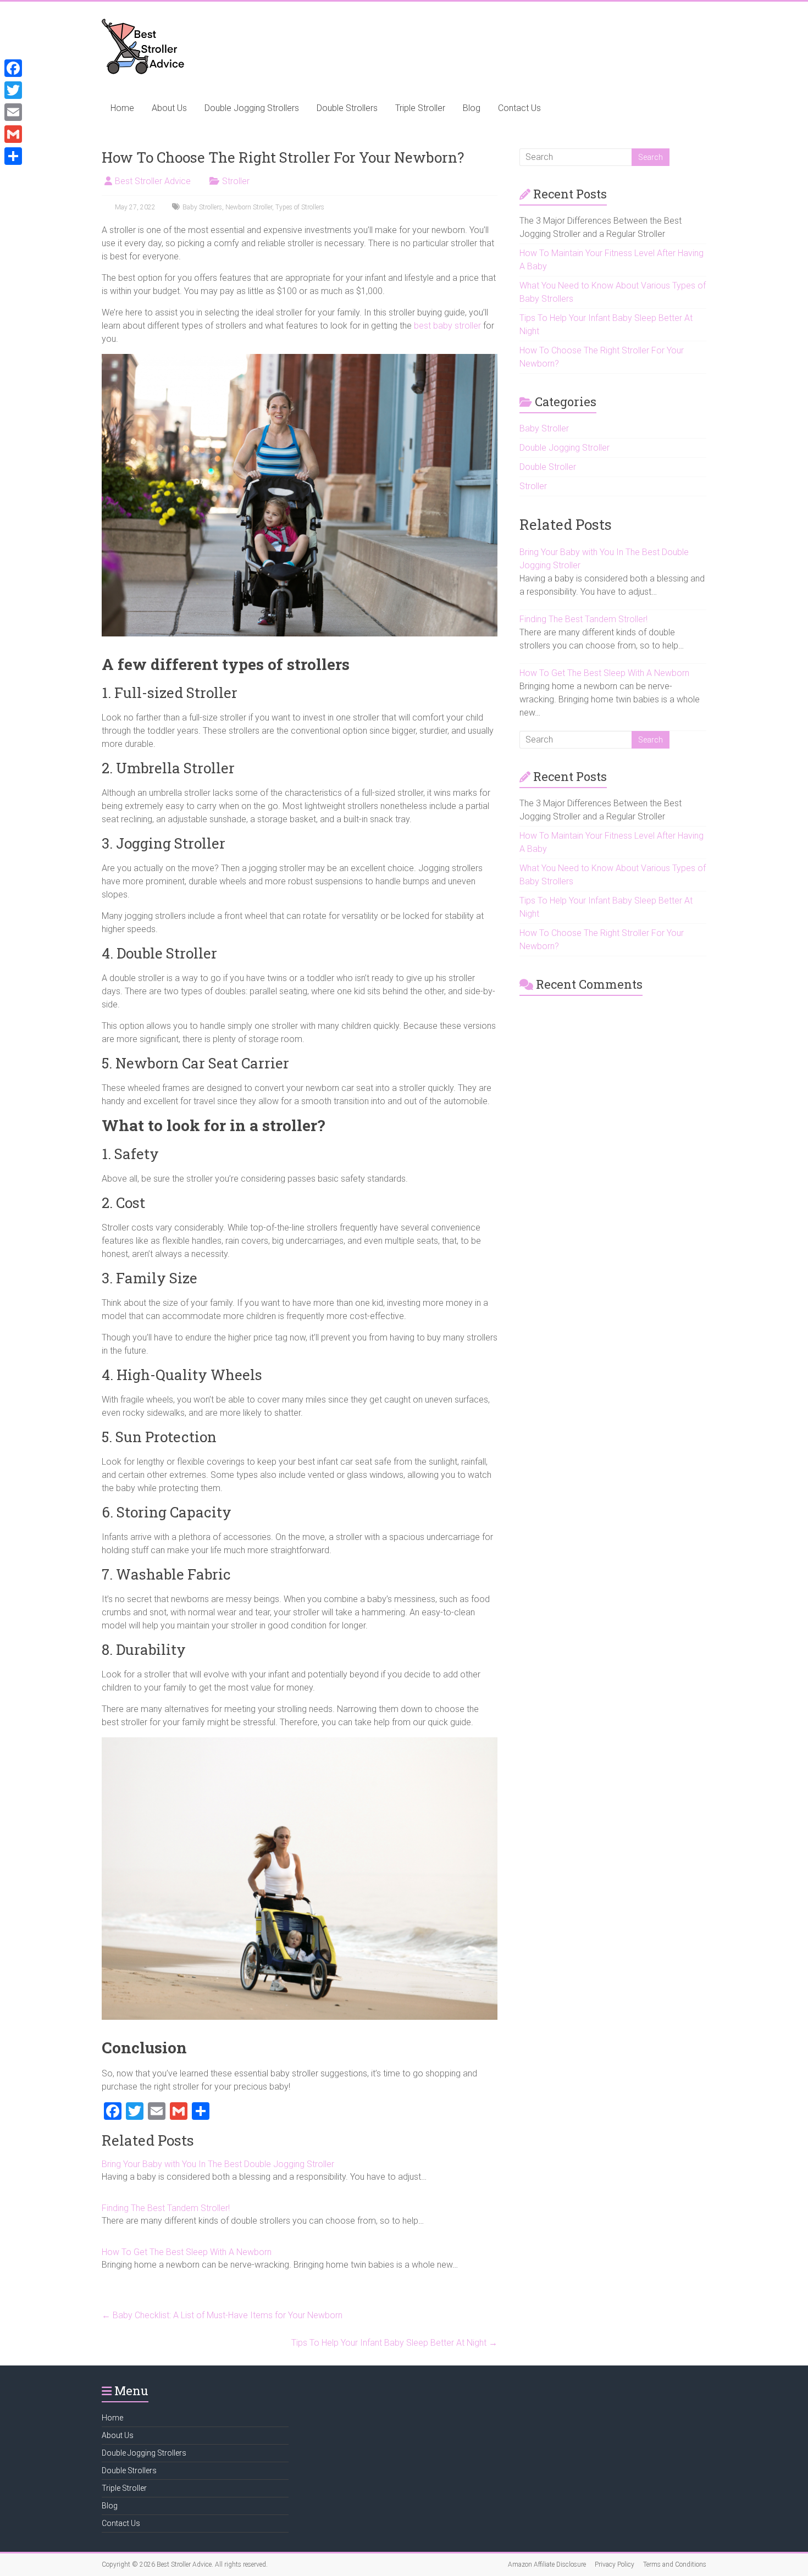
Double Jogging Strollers (252, 108)
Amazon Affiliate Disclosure (547, 2564)
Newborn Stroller (249, 207)
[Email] (13, 112)
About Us (169, 108)
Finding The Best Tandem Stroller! (166, 2208)
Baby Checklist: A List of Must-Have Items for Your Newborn (222, 2315)
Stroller (236, 181)
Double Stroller (548, 467)
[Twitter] (13, 90)
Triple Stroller (420, 108)
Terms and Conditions (675, 2564)
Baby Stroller (544, 428)
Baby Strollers (202, 207)
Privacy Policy (615, 2564)
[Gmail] (13, 134)
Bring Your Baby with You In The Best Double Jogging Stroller (218, 2164)
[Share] (13, 156)
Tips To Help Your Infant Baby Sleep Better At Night (394, 2343)
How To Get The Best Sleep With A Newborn (187, 2252)
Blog (472, 108)
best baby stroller (447, 326)
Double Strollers (347, 108)
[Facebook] (13, 68)
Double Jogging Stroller (565, 448)
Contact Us (519, 108)
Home (122, 108)
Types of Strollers (300, 207)
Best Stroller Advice (153, 181)
